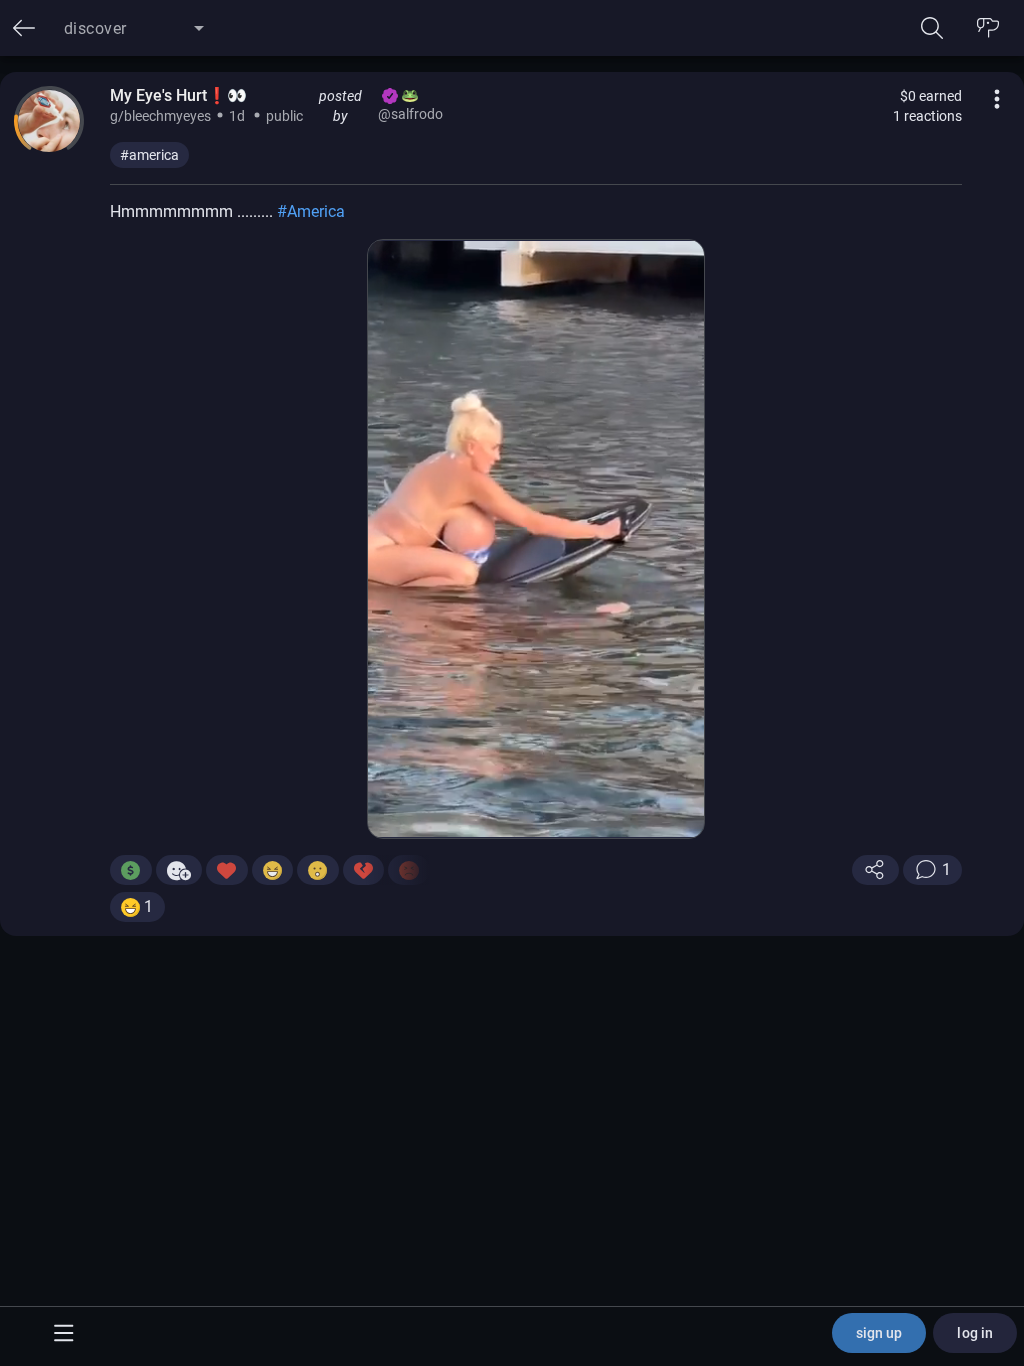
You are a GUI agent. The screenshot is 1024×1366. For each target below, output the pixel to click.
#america (149, 155)
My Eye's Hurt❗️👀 (178, 95)
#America (311, 211)
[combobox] (134, 36)
